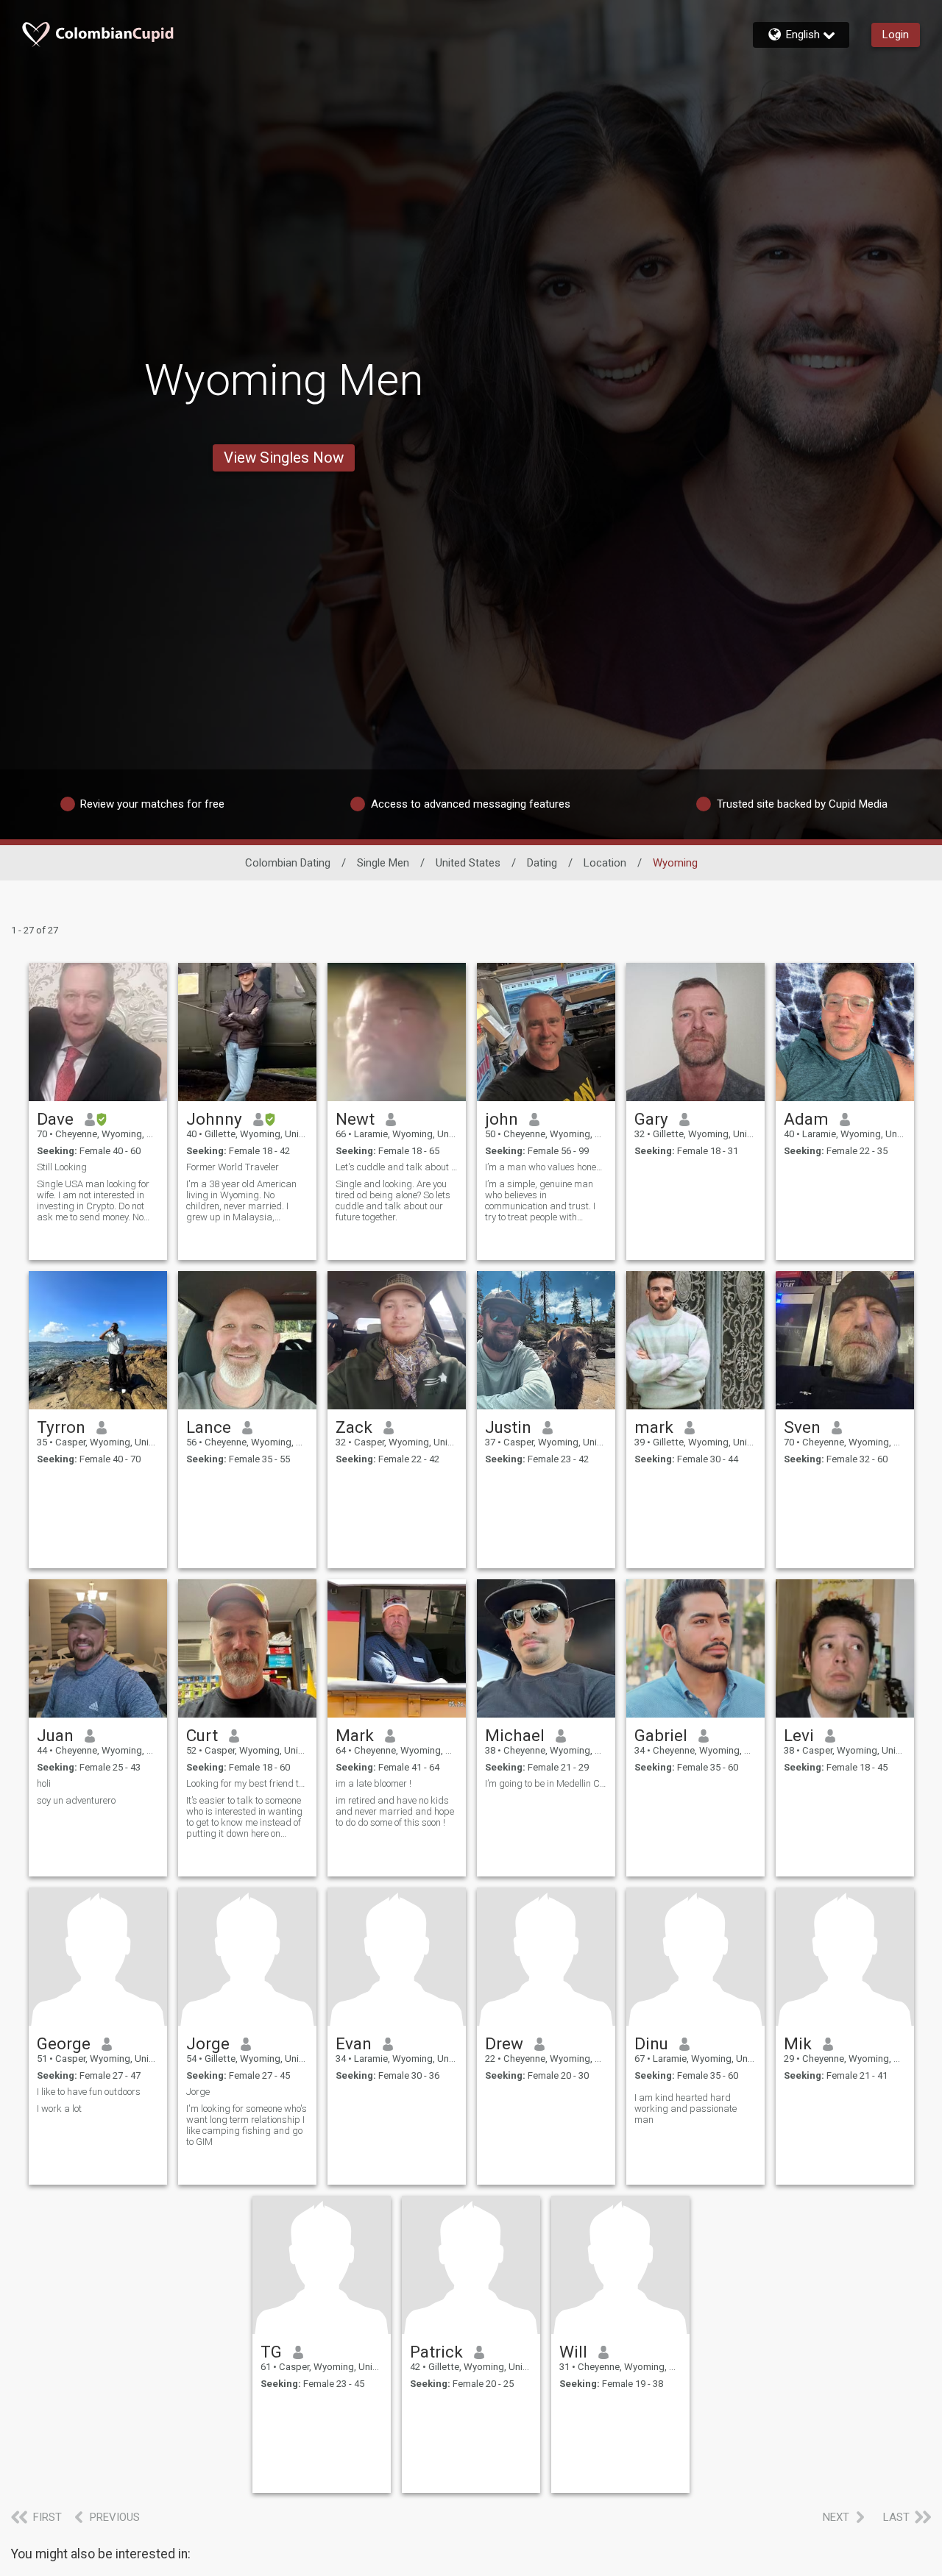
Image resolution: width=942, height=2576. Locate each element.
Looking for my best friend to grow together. (247, 1783)
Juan (55, 1735)
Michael (515, 1735)
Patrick (436, 2352)
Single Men (383, 863)
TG (271, 2352)
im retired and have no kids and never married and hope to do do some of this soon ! (395, 1811)
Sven (802, 1427)
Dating (542, 863)
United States (468, 863)
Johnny (214, 1119)
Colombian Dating (288, 863)
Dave (55, 1119)
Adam (806, 1119)
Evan (354, 2043)
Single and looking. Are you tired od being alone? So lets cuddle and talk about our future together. (393, 1200)
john (502, 1119)
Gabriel (661, 1735)
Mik (798, 2043)
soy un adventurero (76, 1800)
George (64, 2043)
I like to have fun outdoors (89, 2092)
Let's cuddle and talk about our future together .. (397, 1167)
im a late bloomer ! (373, 1783)
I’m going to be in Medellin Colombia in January (546, 1783)
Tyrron (61, 1427)
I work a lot (59, 2109)
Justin (508, 1427)
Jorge (208, 2043)
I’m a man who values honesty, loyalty (546, 1167)
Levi (799, 1735)
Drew (504, 2043)
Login (896, 35)
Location (605, 863)
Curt (202, 1735)
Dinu (651, 2043)
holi (44, 1783)
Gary (651, 1119)
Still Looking (62, 1167)
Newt (355, 1119)
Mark (355, 1735)
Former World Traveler (233, 1167)
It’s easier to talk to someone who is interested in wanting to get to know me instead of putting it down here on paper (244, 1817)
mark (654, 1427)
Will (573, 2352)
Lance (209, 1427)
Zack (354, 1427)
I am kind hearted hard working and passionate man (686, 2109)
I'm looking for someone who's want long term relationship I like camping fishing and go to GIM (247, 2125)
